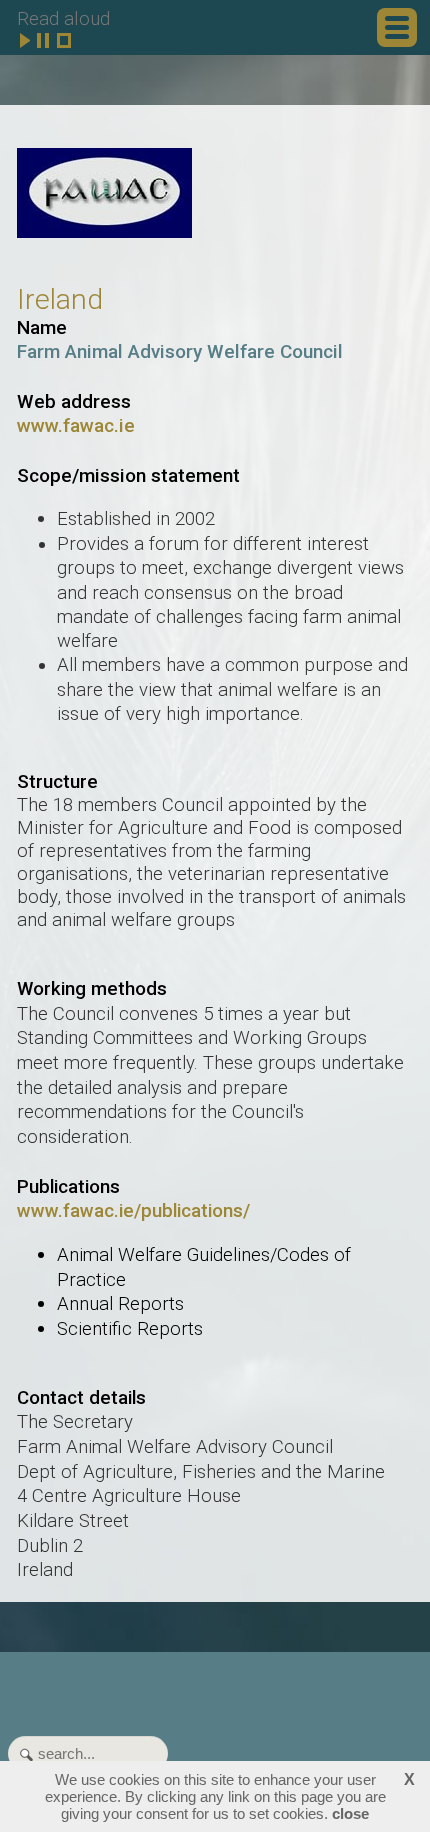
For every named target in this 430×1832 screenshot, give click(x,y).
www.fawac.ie (76, 425)
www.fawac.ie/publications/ (133, 1211)
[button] (397, 27)
